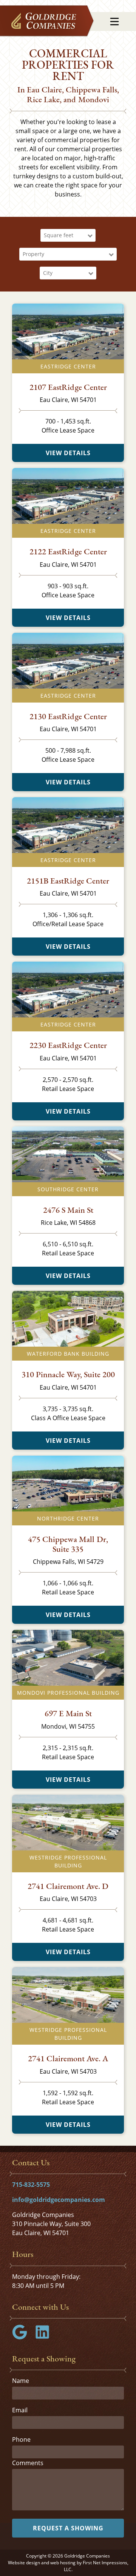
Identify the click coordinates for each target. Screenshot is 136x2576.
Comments (28, 2463)
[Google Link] (23, 2337)
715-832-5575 (31, 2185)
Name (21, 2381)
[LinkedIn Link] (45, 2337)
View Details (68, 453)
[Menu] (114, 21)
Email (20, 2410)
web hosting (63, 2563)
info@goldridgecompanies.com (59, 2200)
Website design (24, 2563)
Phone (21, 2439)
